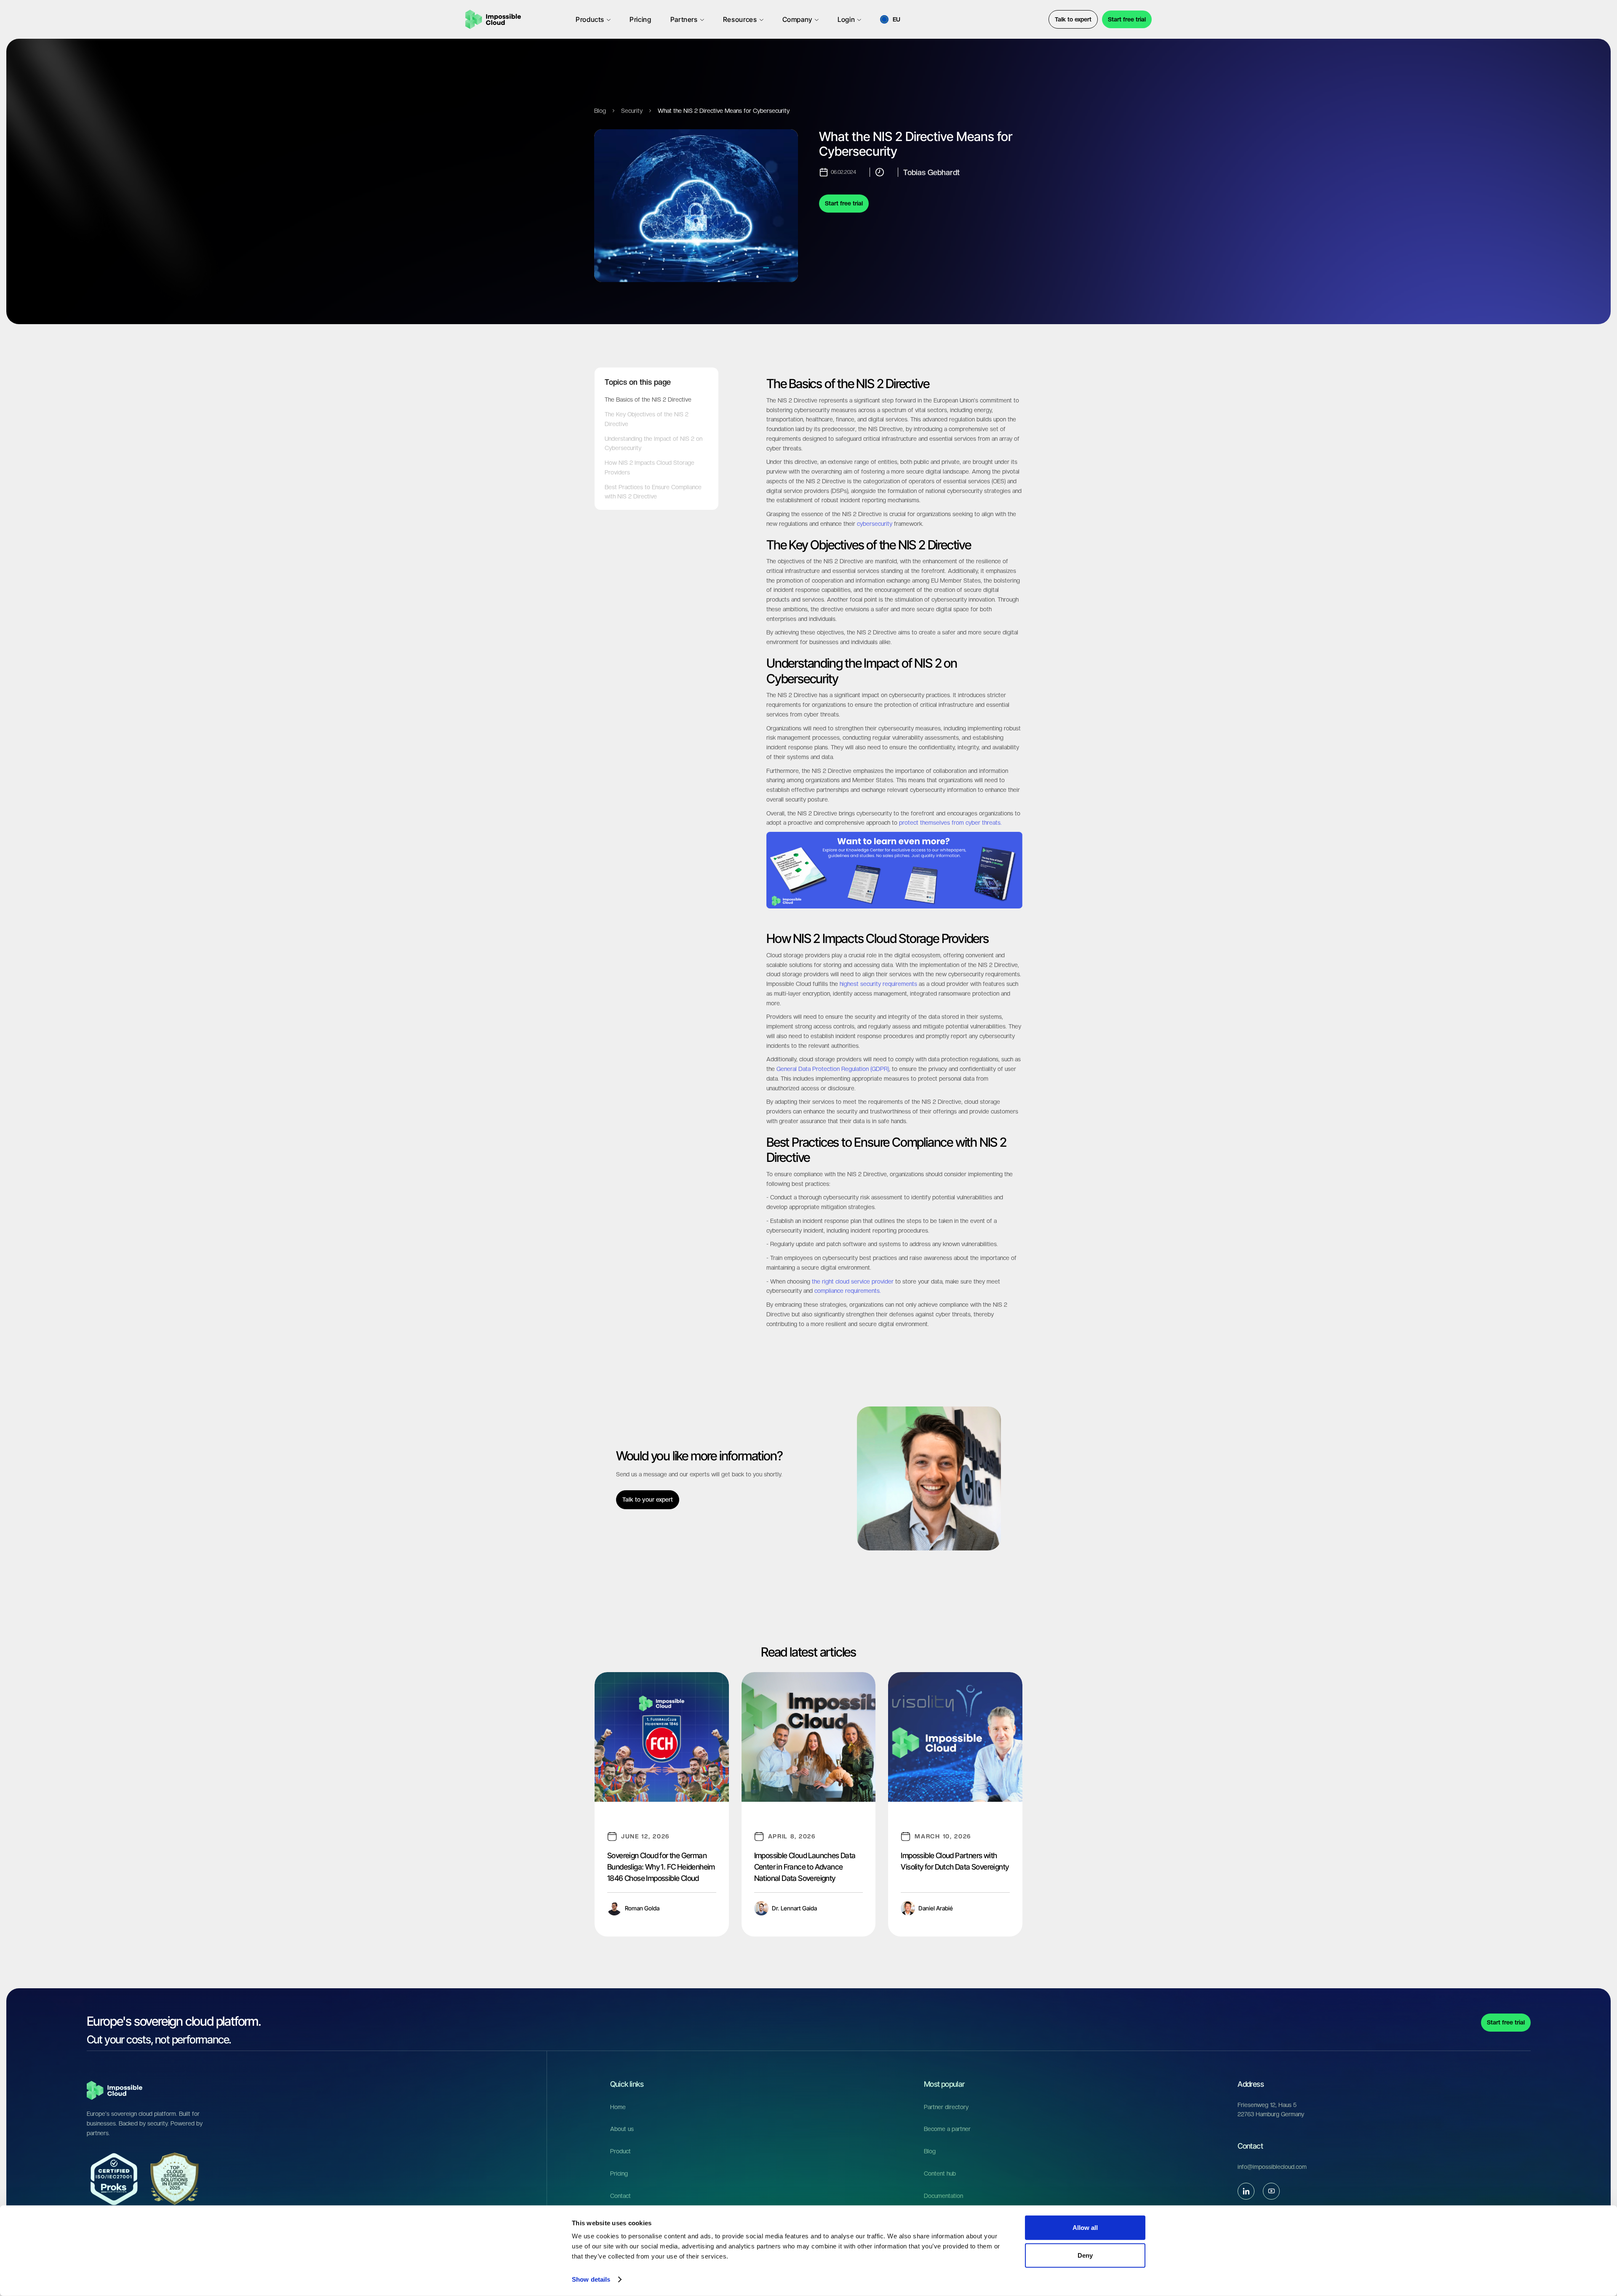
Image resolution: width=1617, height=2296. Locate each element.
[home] (493, 19)
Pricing (619, 2173)
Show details (591, 2279)
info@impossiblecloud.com (1272, 2167)
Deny (1085, 2255)
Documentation (943, 2196)
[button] (593, 19)
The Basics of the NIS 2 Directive (648, 400)
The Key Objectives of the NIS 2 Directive (647, 419)
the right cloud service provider (852, 1281)
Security (632, 111)
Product (620, 2151)
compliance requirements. (848, 1291)
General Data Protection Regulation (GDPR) (833, 1069)
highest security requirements (878, 984)
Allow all (1085, 2228)
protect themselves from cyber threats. (950, 823)
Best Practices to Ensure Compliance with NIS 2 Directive (653, 492)
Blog (600, 111)
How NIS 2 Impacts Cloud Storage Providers (650, 467)
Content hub (940, 2173)
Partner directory (946, 2107)
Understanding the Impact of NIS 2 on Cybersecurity (654, 443)
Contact (620, 2196)
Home (618, 2107)
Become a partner (947, 2129)
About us (622, 2129)
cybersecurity (875, 524)
